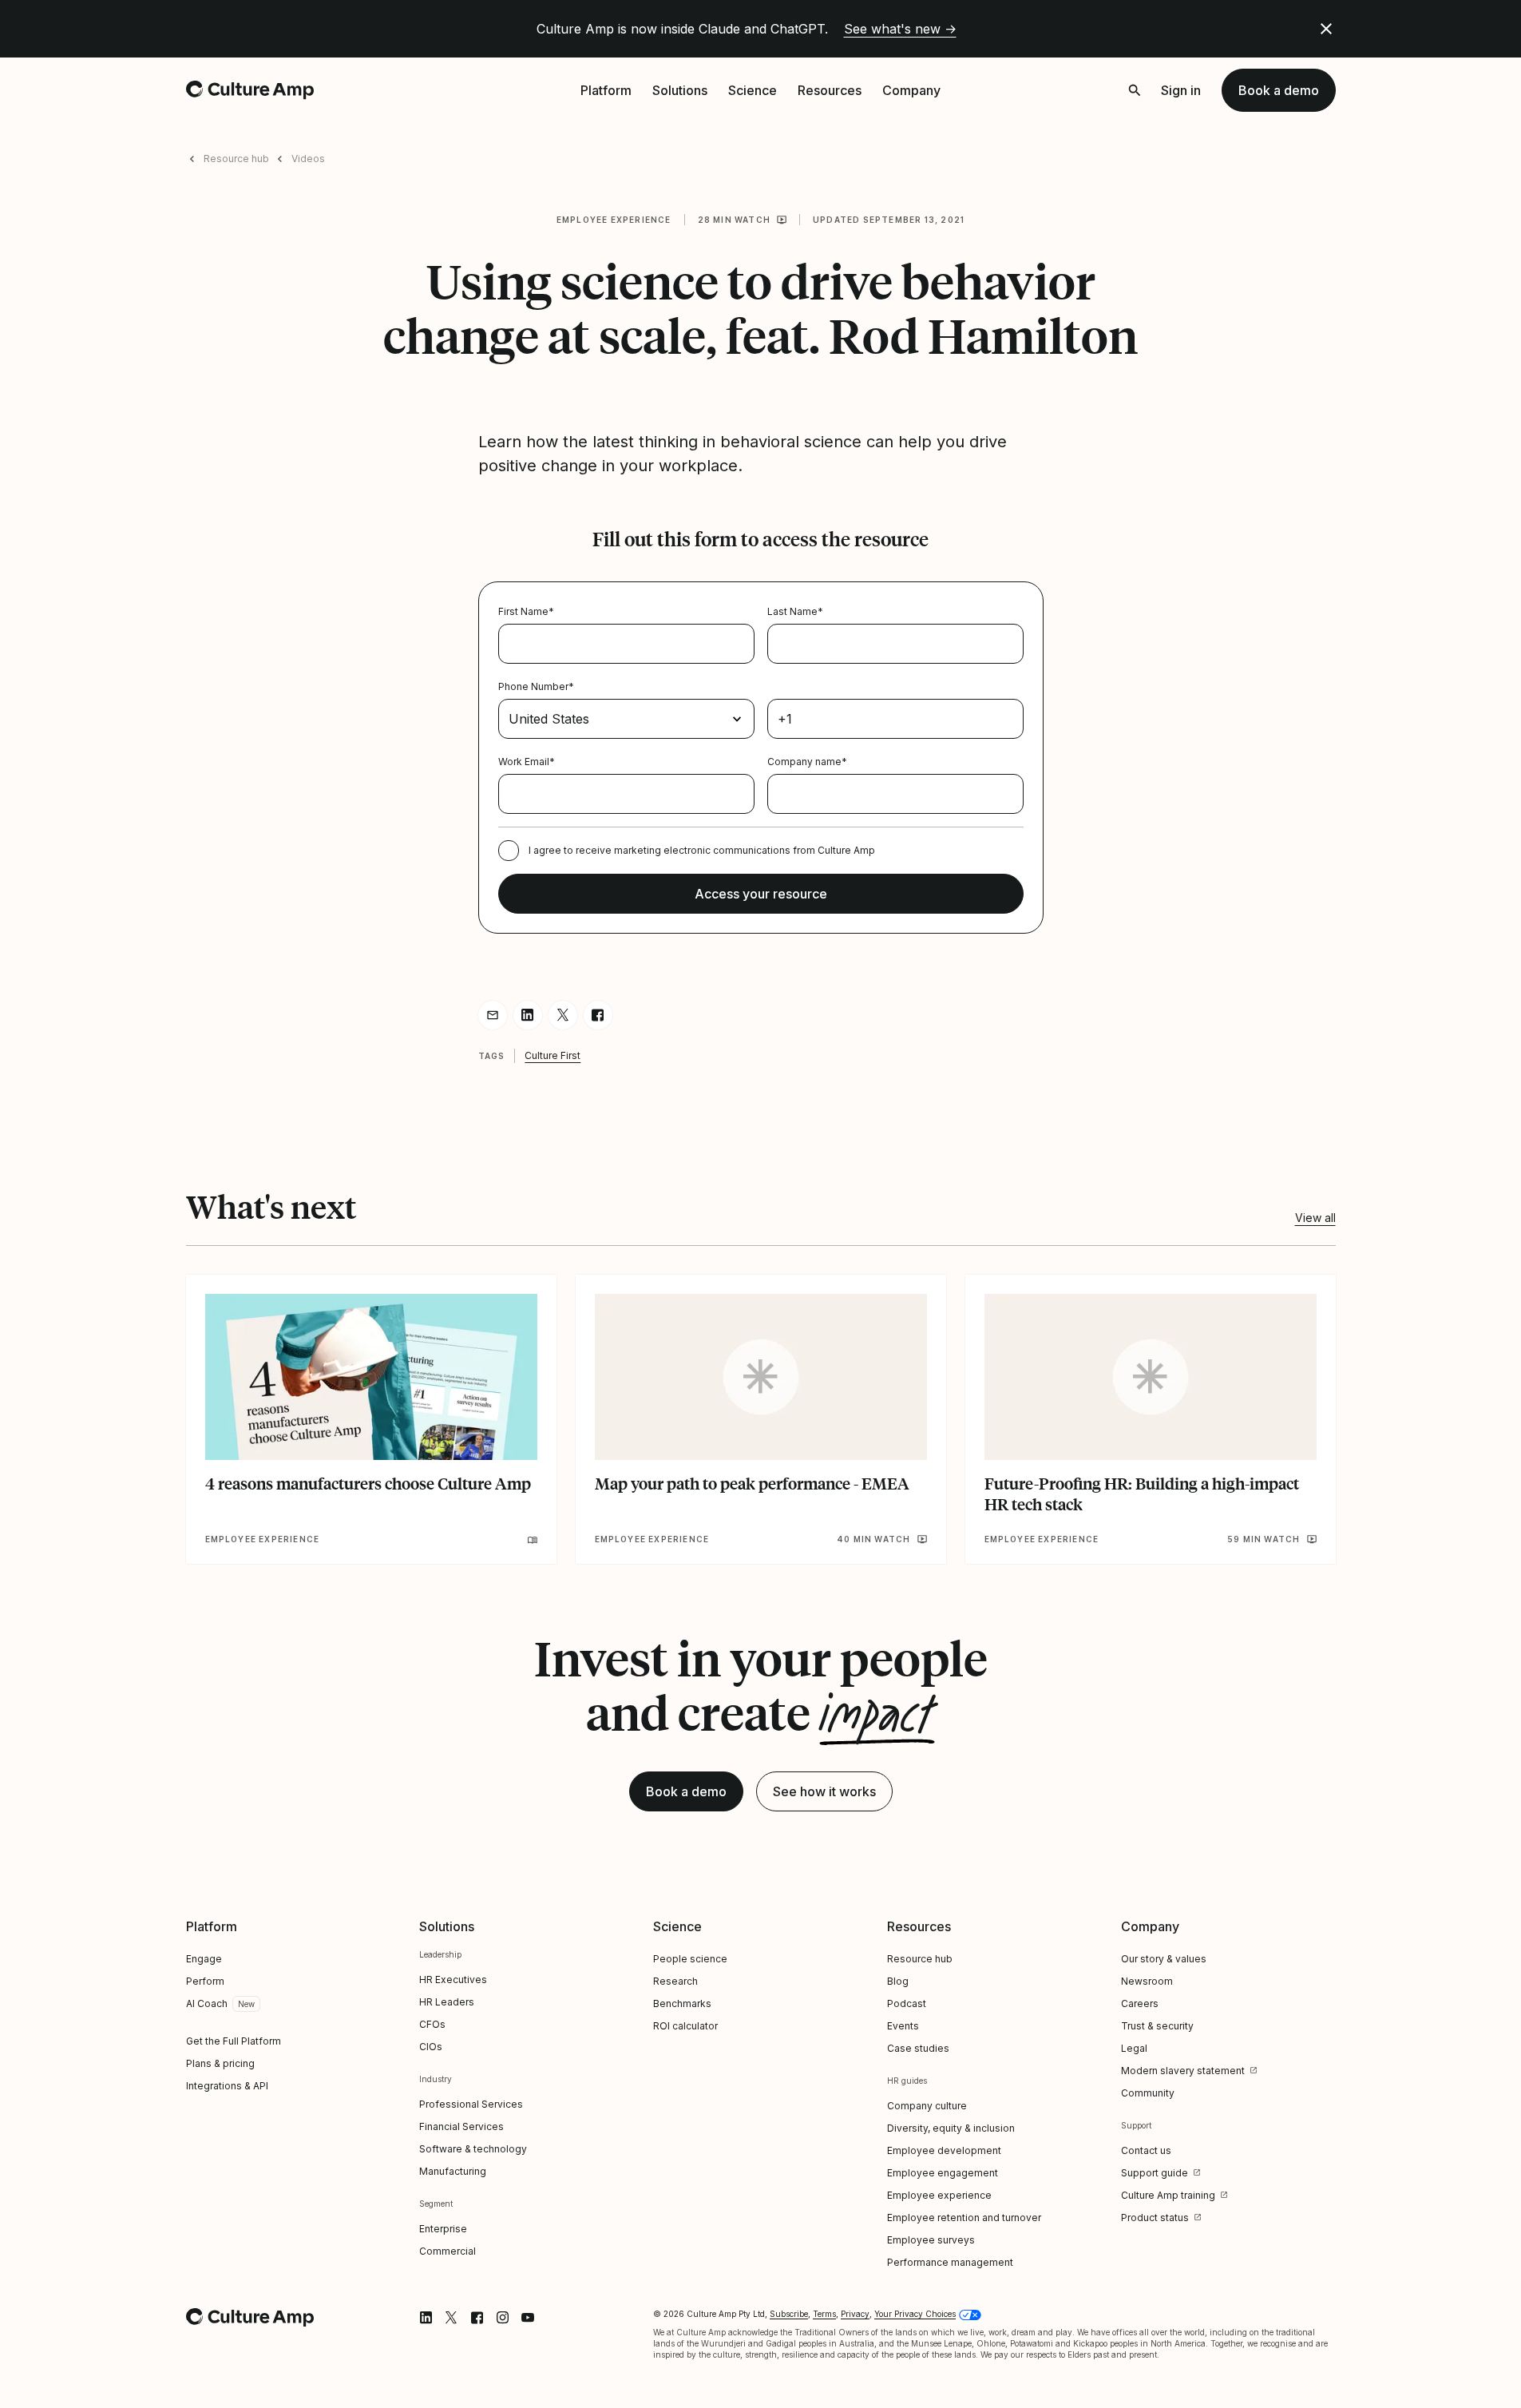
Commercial (448, 2251)
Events (903, 2026)
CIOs (431, 2047)
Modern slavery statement (1183, 2071)
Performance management (950, 2262)
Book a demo (1279, 90)
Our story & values (1164, 1959)
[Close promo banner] (1326, 29)
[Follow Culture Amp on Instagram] (502, 2318)
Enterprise (443, 2229)
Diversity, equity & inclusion (951, 2128)
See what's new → (900, 29)
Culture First (553, 1055)
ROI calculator (685, 2026)
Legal (1134, 2048)
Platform (606, 90)
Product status (1155, 2218)
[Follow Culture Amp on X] (451, 2318)
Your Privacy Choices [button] (915, 2314)
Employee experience (614, 220)
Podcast (907, 2003)
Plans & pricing (220, 2063)
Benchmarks (682, 2003)
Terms (824, 2314)
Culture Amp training (1168, 2195)
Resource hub (236, 159)
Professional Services (471, 2104)
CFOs (432, 2024)
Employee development (944, 2150)
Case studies (918, 2048)
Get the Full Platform (234, 2041)
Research (675, 1981)
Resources (830, 90)
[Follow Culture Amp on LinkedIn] (426, 2318)
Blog (898, 1981)
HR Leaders (447, 2002)
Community (1148, 2093)
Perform (205, 1981)
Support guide (1155, 2173)
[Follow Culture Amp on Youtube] (528, 2318)
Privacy (855, 2314)
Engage (204, 1959)
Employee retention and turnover (964, 2218)
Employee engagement (943, 2173)
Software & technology (473, 2149)
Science (753, 90)
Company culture (927, 2106)
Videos (308, 159)
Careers (1140, 2003)
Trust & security (1157, 2026)
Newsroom (1147, 1981)
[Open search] (1135, 90)
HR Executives (453, 1980)
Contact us (1146, 2150)
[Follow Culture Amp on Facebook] (477, 2318)
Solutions (680, 90)
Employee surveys (931, 2240)
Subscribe (789, 2314)
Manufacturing (453, 2171)
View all (1315, 1218)
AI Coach (207, 2003)
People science (690, 1959)
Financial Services (461, 2126)
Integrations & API (227, 2086)
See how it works (824, 1791)
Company (911, 90)
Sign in (1181, 90)
